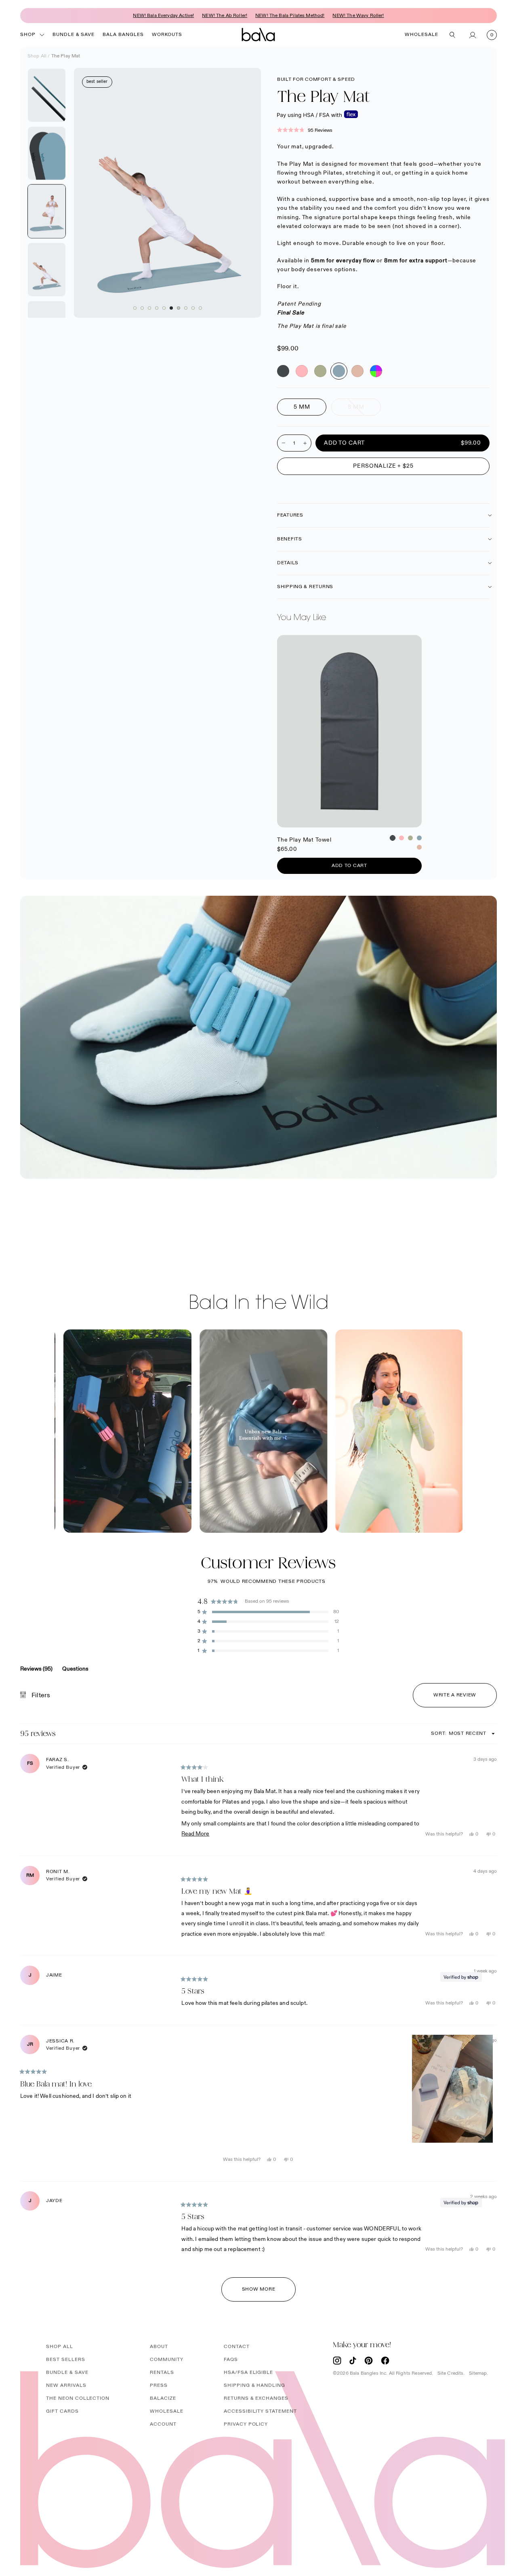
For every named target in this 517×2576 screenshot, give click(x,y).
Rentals (162, 2372)
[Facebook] (385, 2361)
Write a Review (465, 1699)
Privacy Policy (246, 2424)
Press (159, 2385)
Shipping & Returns (305, 587)
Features (290, 515)
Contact (237, 2347)
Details (288, 563)
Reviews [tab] (36, 1671)
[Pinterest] (369, 2361)
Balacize (163, 2398)
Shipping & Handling (254, 2385)
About (159, 2347)
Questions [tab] (75, 1671)
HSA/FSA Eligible (248, 2372)
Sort (439, 1733)
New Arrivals (66, 2385)
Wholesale (421, 35)
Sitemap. (479, 2373)
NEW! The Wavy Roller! (358, 16)
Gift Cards (62, 2411)
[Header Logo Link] (258, 35)
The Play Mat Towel (305, 640)
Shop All (37, 56)
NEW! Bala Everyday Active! (163, 16)
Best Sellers (66, 2360)
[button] (383, 130)
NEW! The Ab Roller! (225, 16)
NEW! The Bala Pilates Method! (290, 16)
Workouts (167, 35)
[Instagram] (337, 2361)
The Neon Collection (78, 2398)
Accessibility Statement (260, 2411)
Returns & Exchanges (256, 2398)
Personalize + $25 (383, 466)
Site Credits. (451, 2373)
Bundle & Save (74, 35)
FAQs (231, 2360)
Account (163, 2424)
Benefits (290, 539)
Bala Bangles (123, 35)
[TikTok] (353, 2361)
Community (167, 2360)
